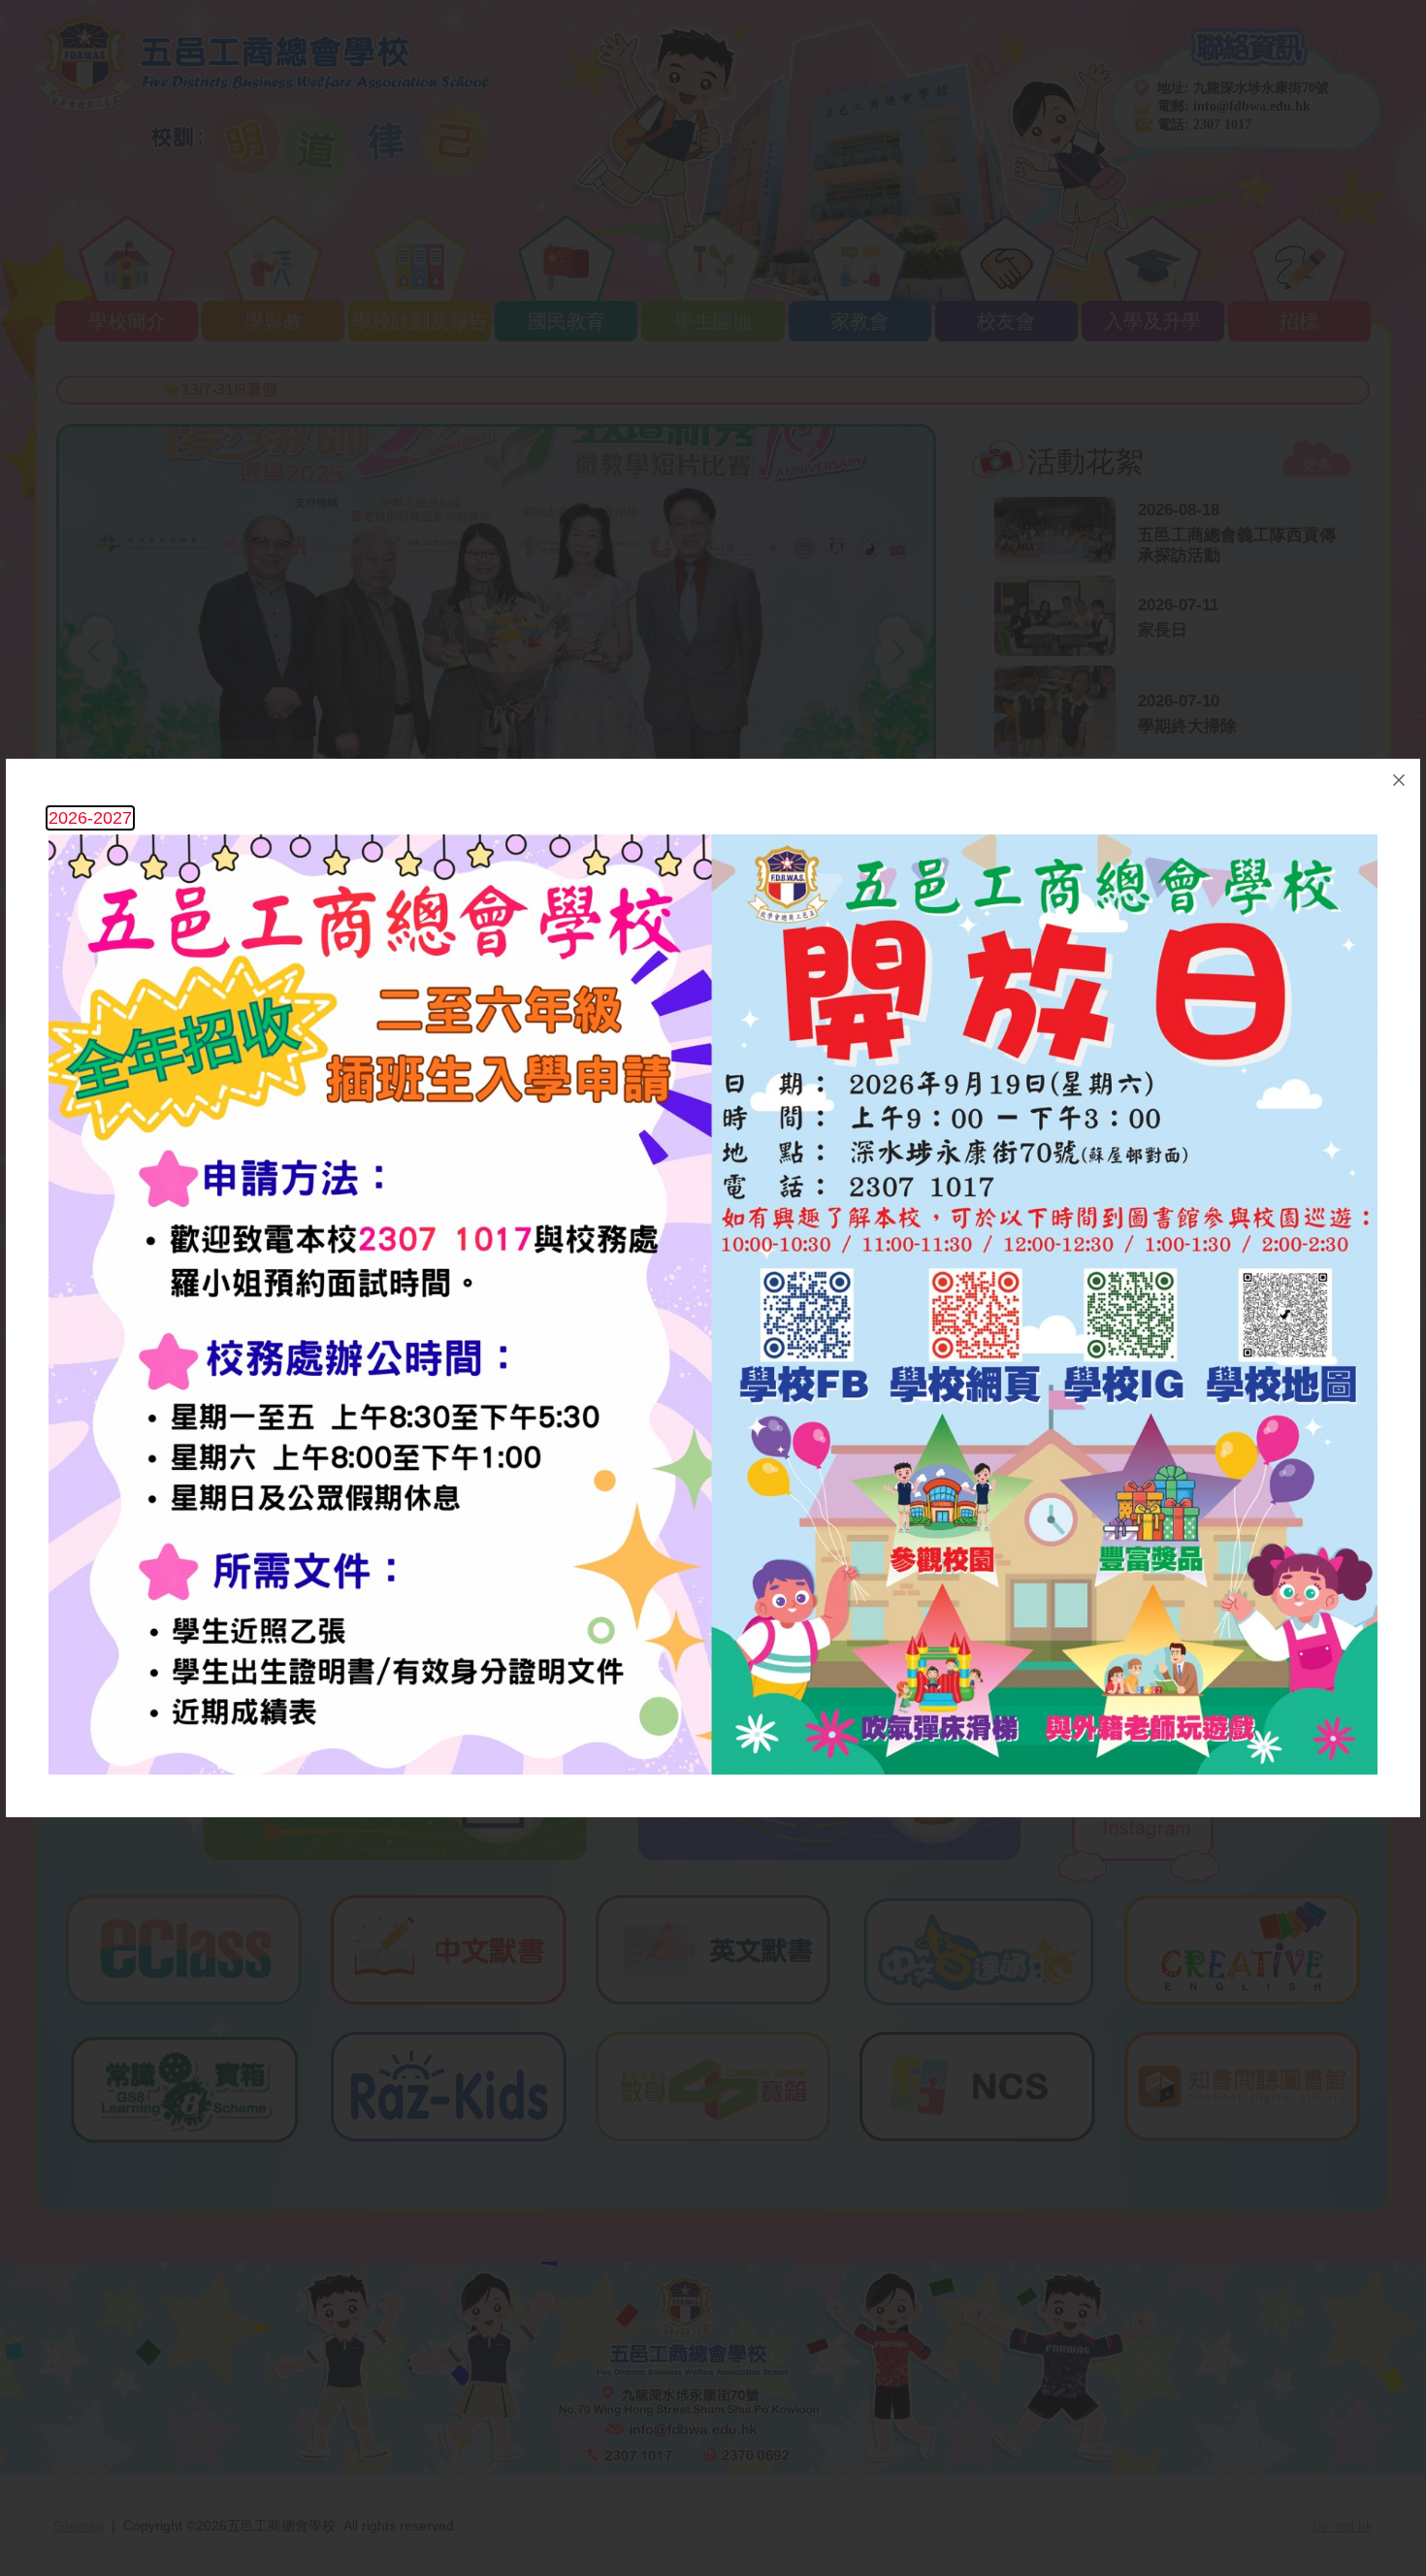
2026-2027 (90, 818)
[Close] (1399, 780)
